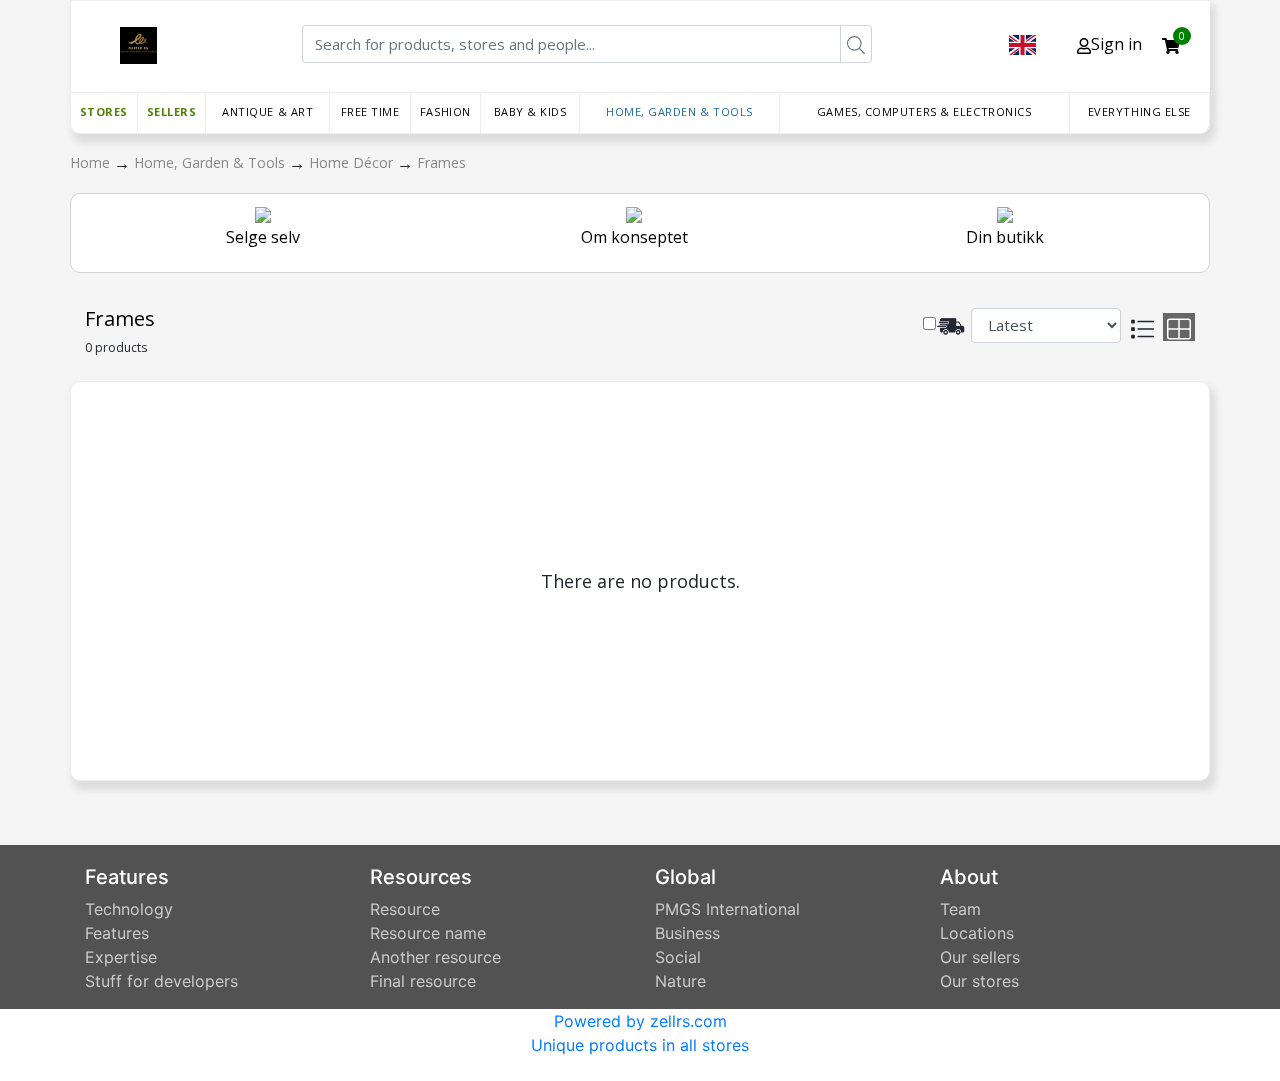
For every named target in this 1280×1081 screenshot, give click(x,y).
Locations (977, 933)
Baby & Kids (530, 111)
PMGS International (727, 909)
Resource (405, 909)
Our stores (979, 981)
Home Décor (353, 162)
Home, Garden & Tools (679, 111)
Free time (370, 111)
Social (678, 957)
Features (117, 933)
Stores (104, 111)
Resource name (428, 933)
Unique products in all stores (640, 1045)
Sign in (1116, 44)
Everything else (1139, 111)
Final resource (423, 981)
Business (687, 933)
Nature (680, 981)
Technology (129, 909)
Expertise (121, 957)
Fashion (445, 111)
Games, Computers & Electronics (924, 111)
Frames (441, 162)
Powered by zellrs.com (640, 1021)
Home (92, 162)
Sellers (172, 111)
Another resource (435, 957)
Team (960, 909)
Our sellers (980, 957)
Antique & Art (267, 111)
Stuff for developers (161, 981)
